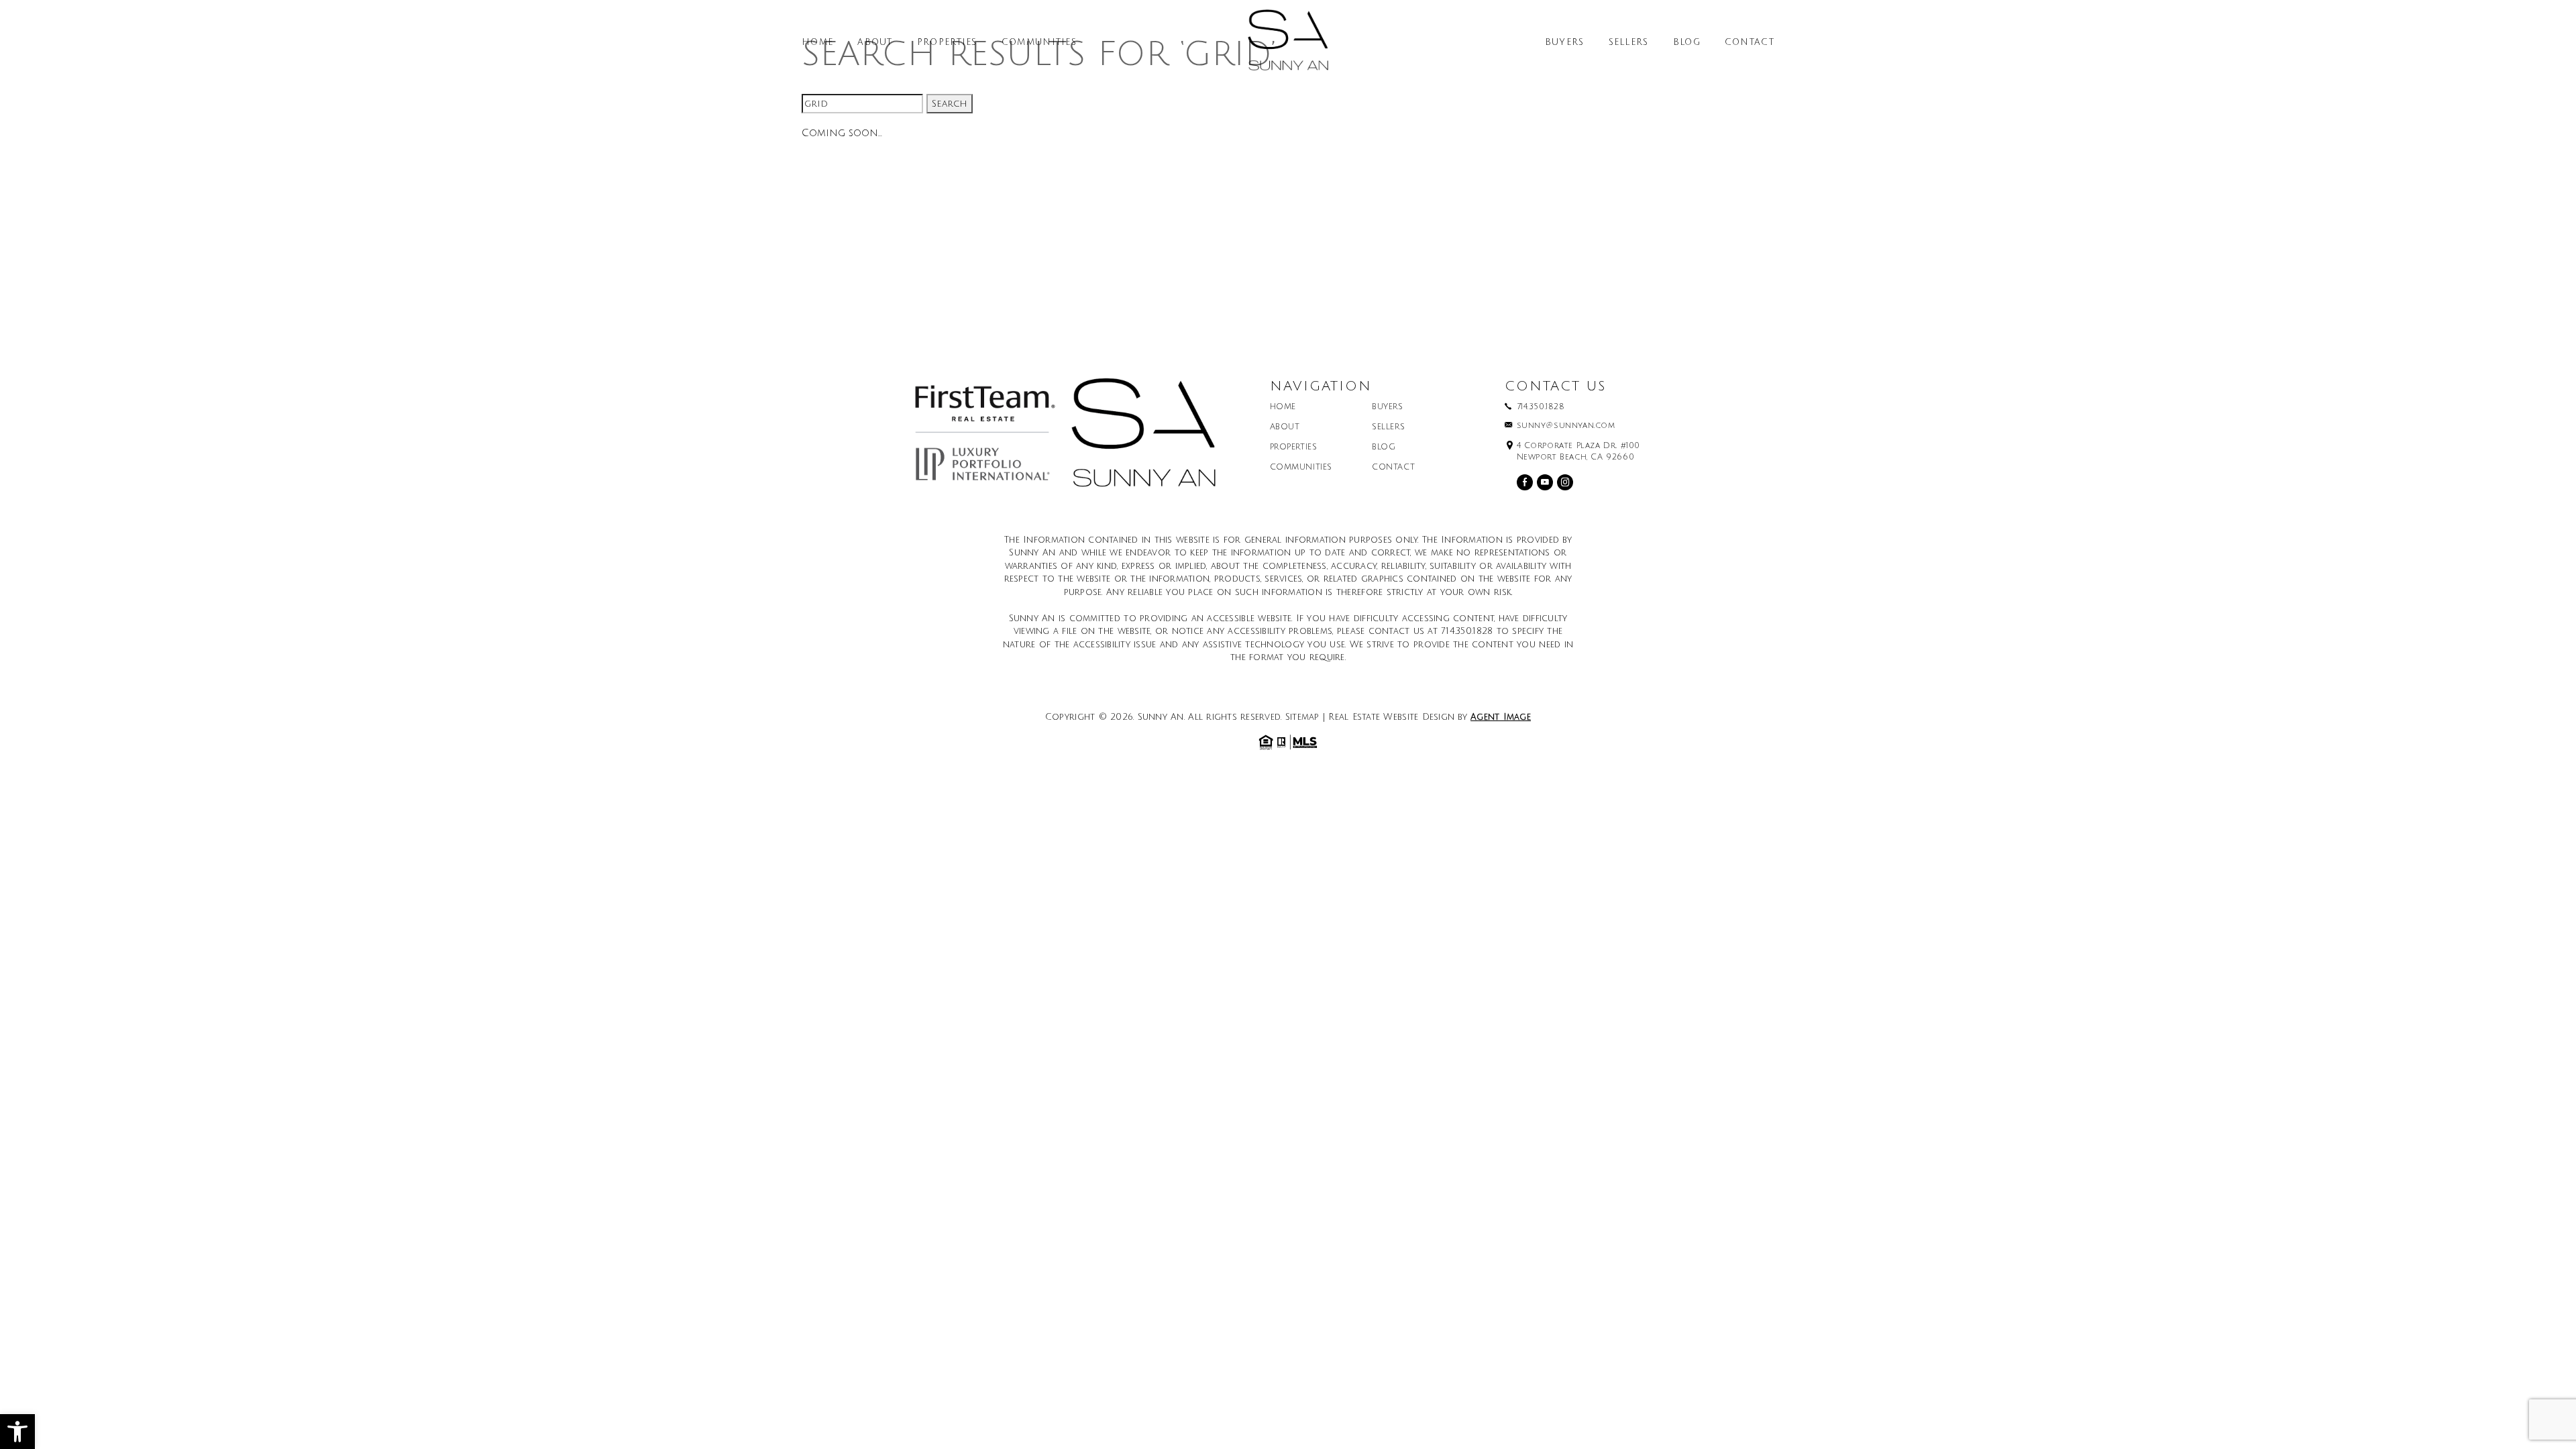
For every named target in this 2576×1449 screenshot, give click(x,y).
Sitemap (1302, 717)
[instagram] (1565, 482)
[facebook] (1525, 482)
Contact (1750, 43)
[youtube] (1545, 482)
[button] (17, 1432)
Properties (947, 43)
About (875, 43)
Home (817, 43)
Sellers (1629, 43)
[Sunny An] (1288, 45)
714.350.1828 (1541, 407)
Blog (1687, 43)
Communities (1039, 43)
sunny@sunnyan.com (1566, 426)
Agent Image (1501, 717)
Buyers (1565, 43)
